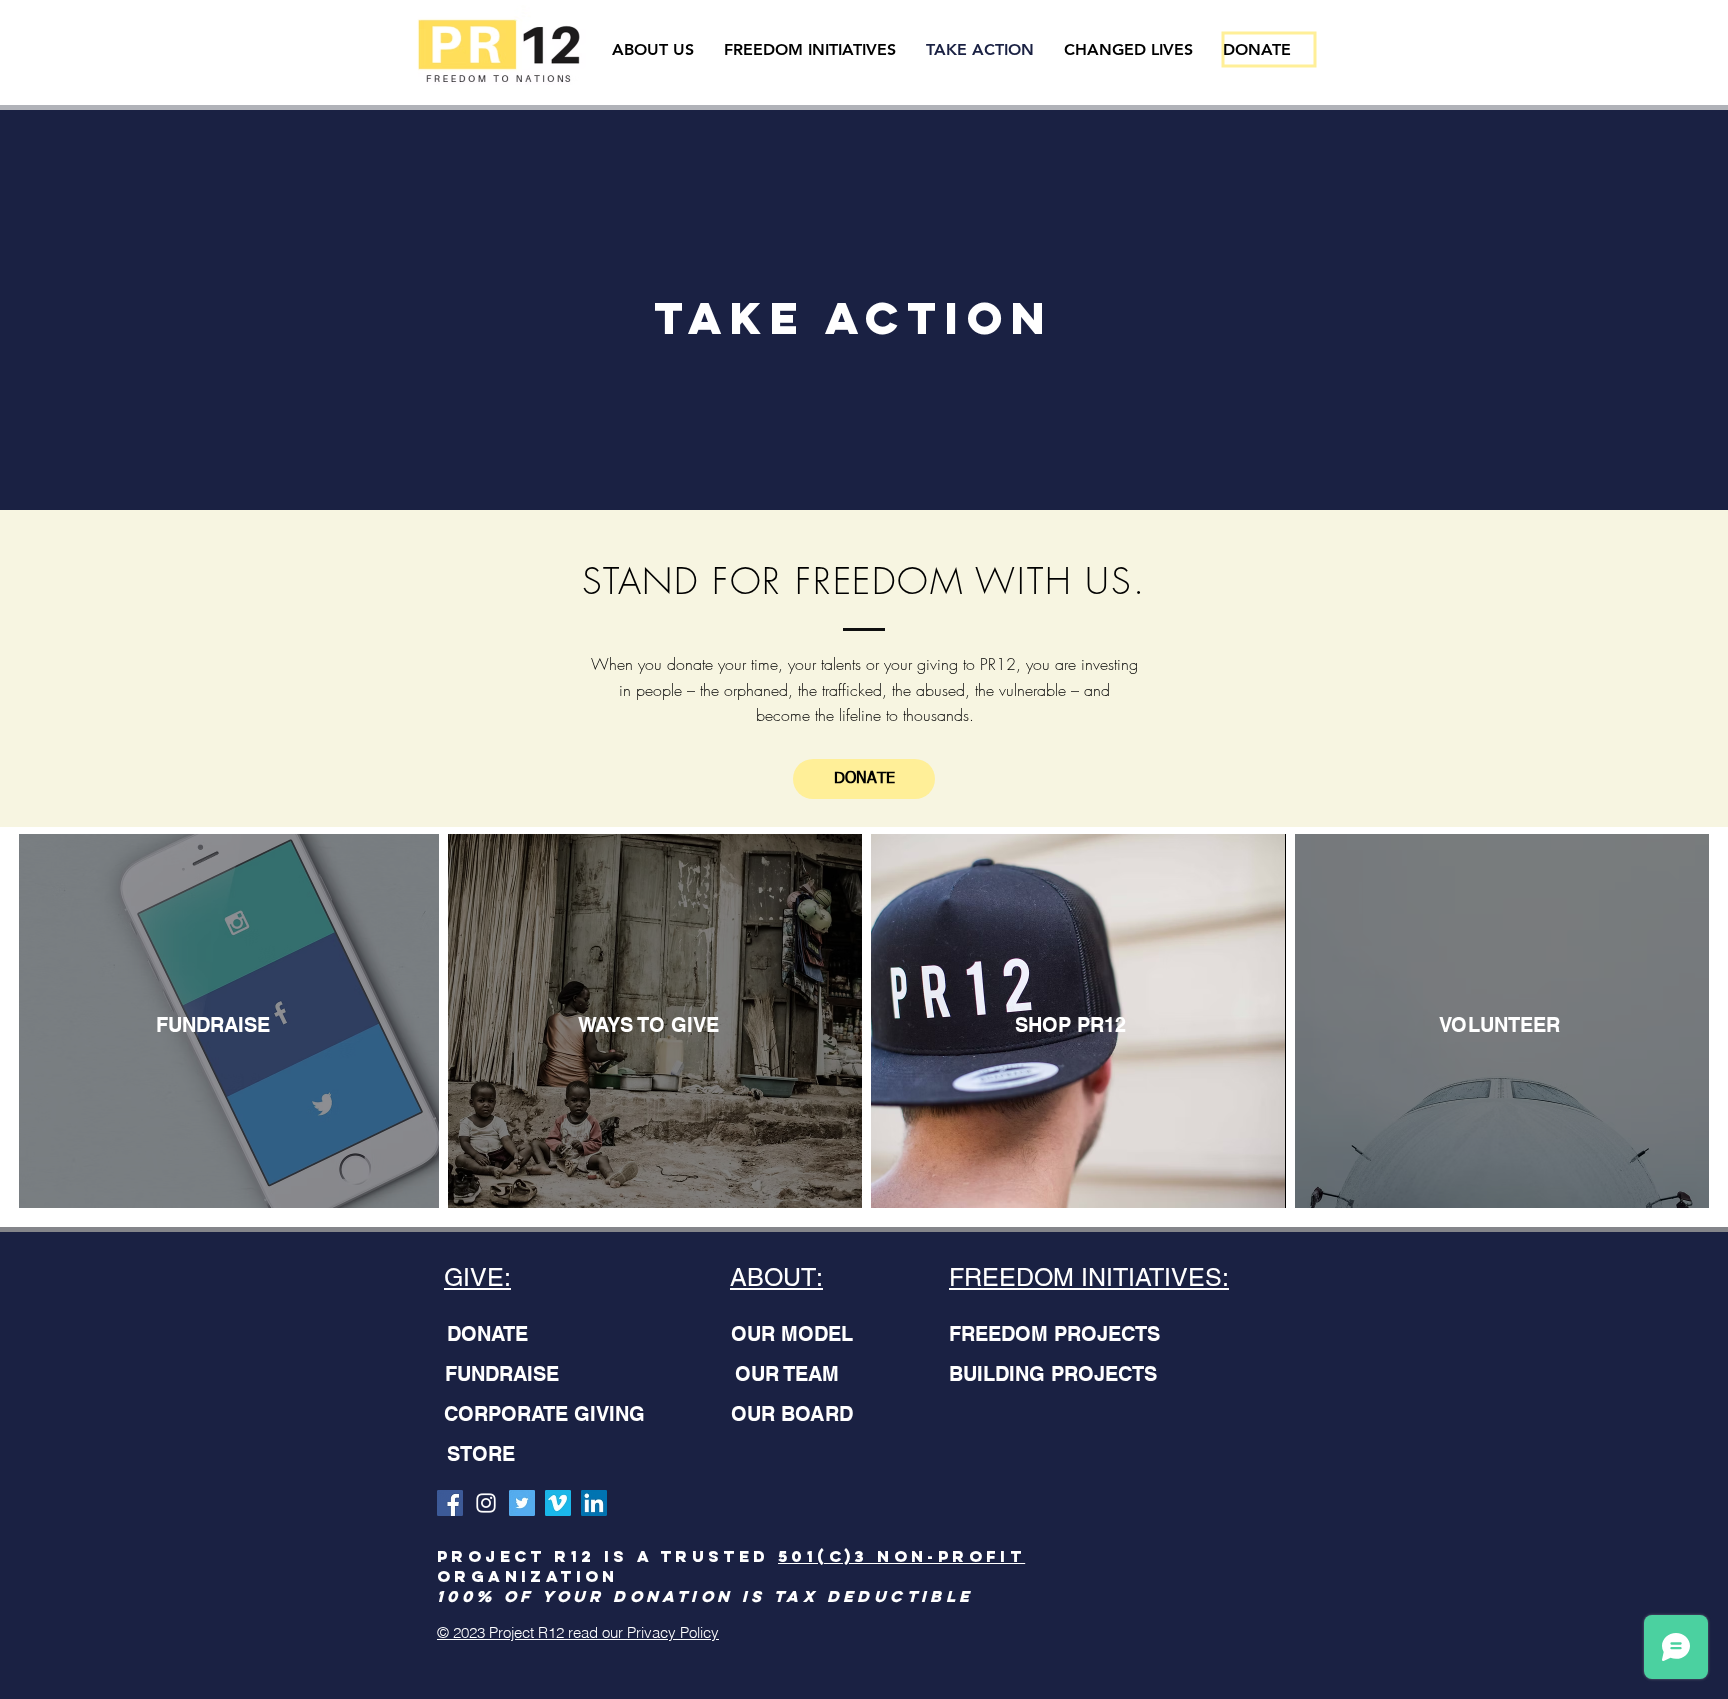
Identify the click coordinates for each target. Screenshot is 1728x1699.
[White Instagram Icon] (486, 1503)
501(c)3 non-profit (901, 1556)
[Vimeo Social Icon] (558, 1503)
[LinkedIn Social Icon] (594, 1503)
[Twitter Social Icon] (522, 1503)
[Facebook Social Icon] (450, 1503)
